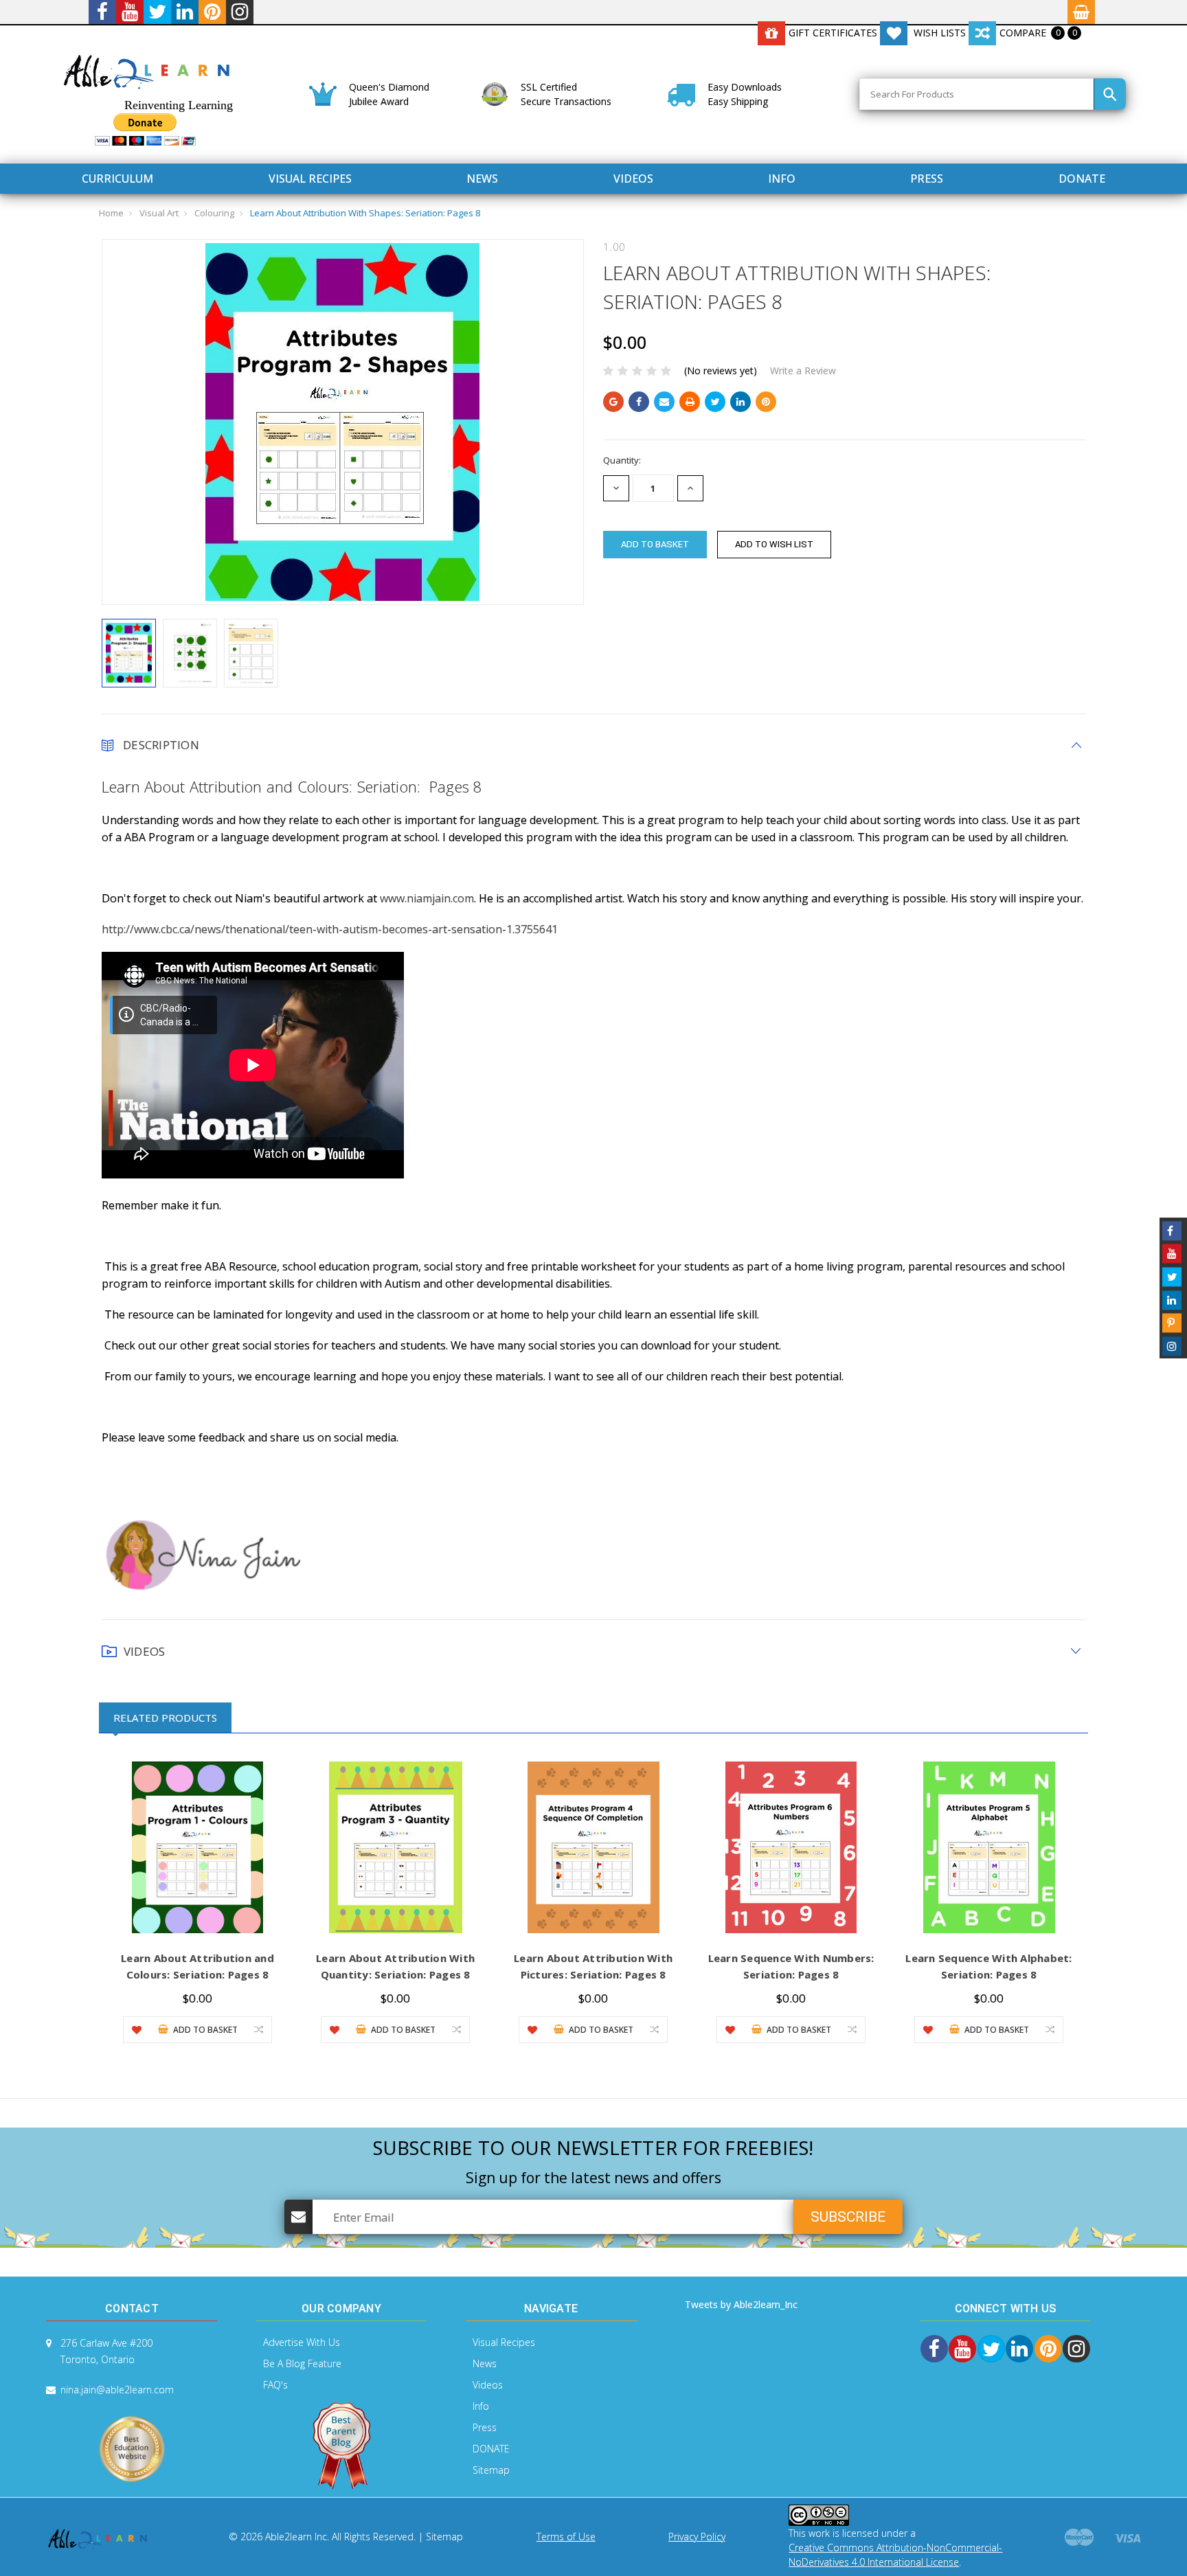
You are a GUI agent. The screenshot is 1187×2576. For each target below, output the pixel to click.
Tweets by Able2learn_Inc (741, 2304)
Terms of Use (566, 2537)
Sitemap (491, 2470)
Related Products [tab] (165, 1718)
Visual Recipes (310, 179)
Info (782, 179)
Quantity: (622, 460)
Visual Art (159, 213)
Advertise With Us (302, 2342)
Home (111, 213)
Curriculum (117, 179)
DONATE (1082, 179)
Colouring (214, 213)
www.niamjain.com (427, 898)
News (482, 179)
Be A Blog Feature (302, 2363)
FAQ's (275, 2385)
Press (927, 179)
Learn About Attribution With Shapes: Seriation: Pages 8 (365, 213)
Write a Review (803, 371)
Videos (633, 179)
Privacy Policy (697, 2537)
